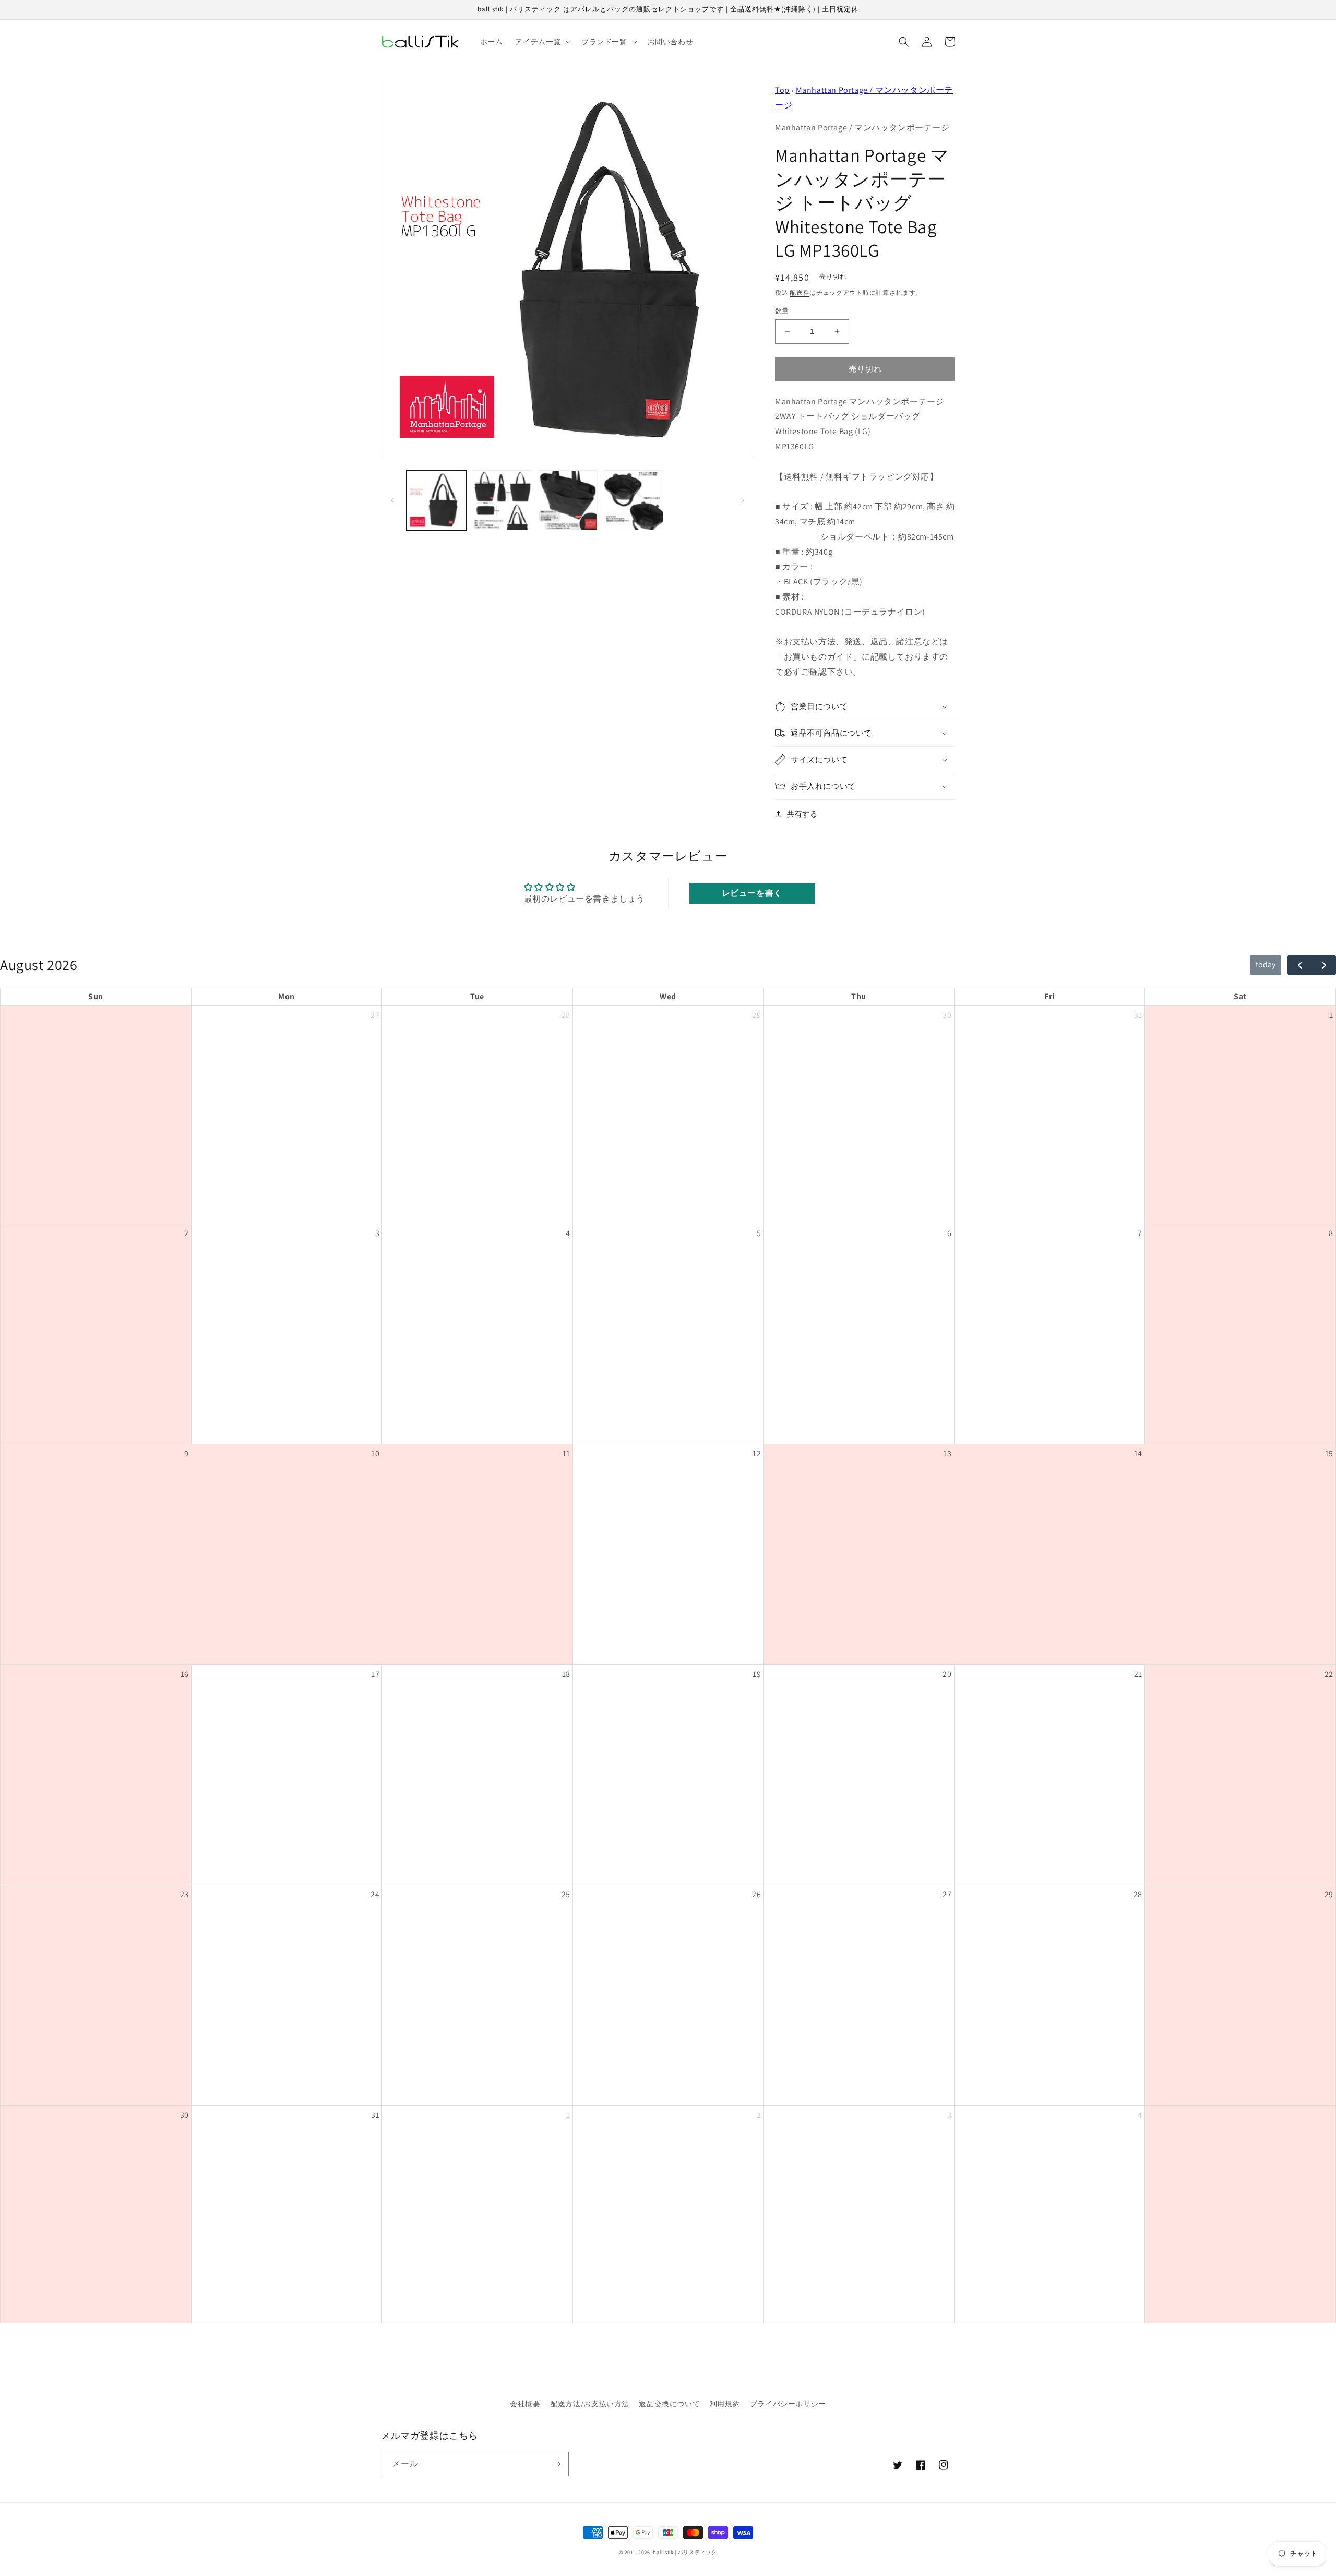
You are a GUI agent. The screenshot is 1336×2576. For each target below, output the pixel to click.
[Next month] (1324, 965)
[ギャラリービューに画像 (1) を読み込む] (437, 500)
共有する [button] (802, 814)
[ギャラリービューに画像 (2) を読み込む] (502, 500)
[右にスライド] (743, 500)
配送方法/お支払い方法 (590, 2404)
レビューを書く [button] (752, 893)
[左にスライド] (392, 500)
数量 (782, 311)
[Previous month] (1300, 965)
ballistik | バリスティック (685, 2552)
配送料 (800, 292)
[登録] (557, 2464)
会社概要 (525, 2404)
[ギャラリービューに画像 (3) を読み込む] (568, 500)
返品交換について (669, 2404)
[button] (542, 42)
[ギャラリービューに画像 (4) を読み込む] (633, 500)
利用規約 (725, 2404)
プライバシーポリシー (788, 2404)
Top (782, 90)
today (1266, 964)
